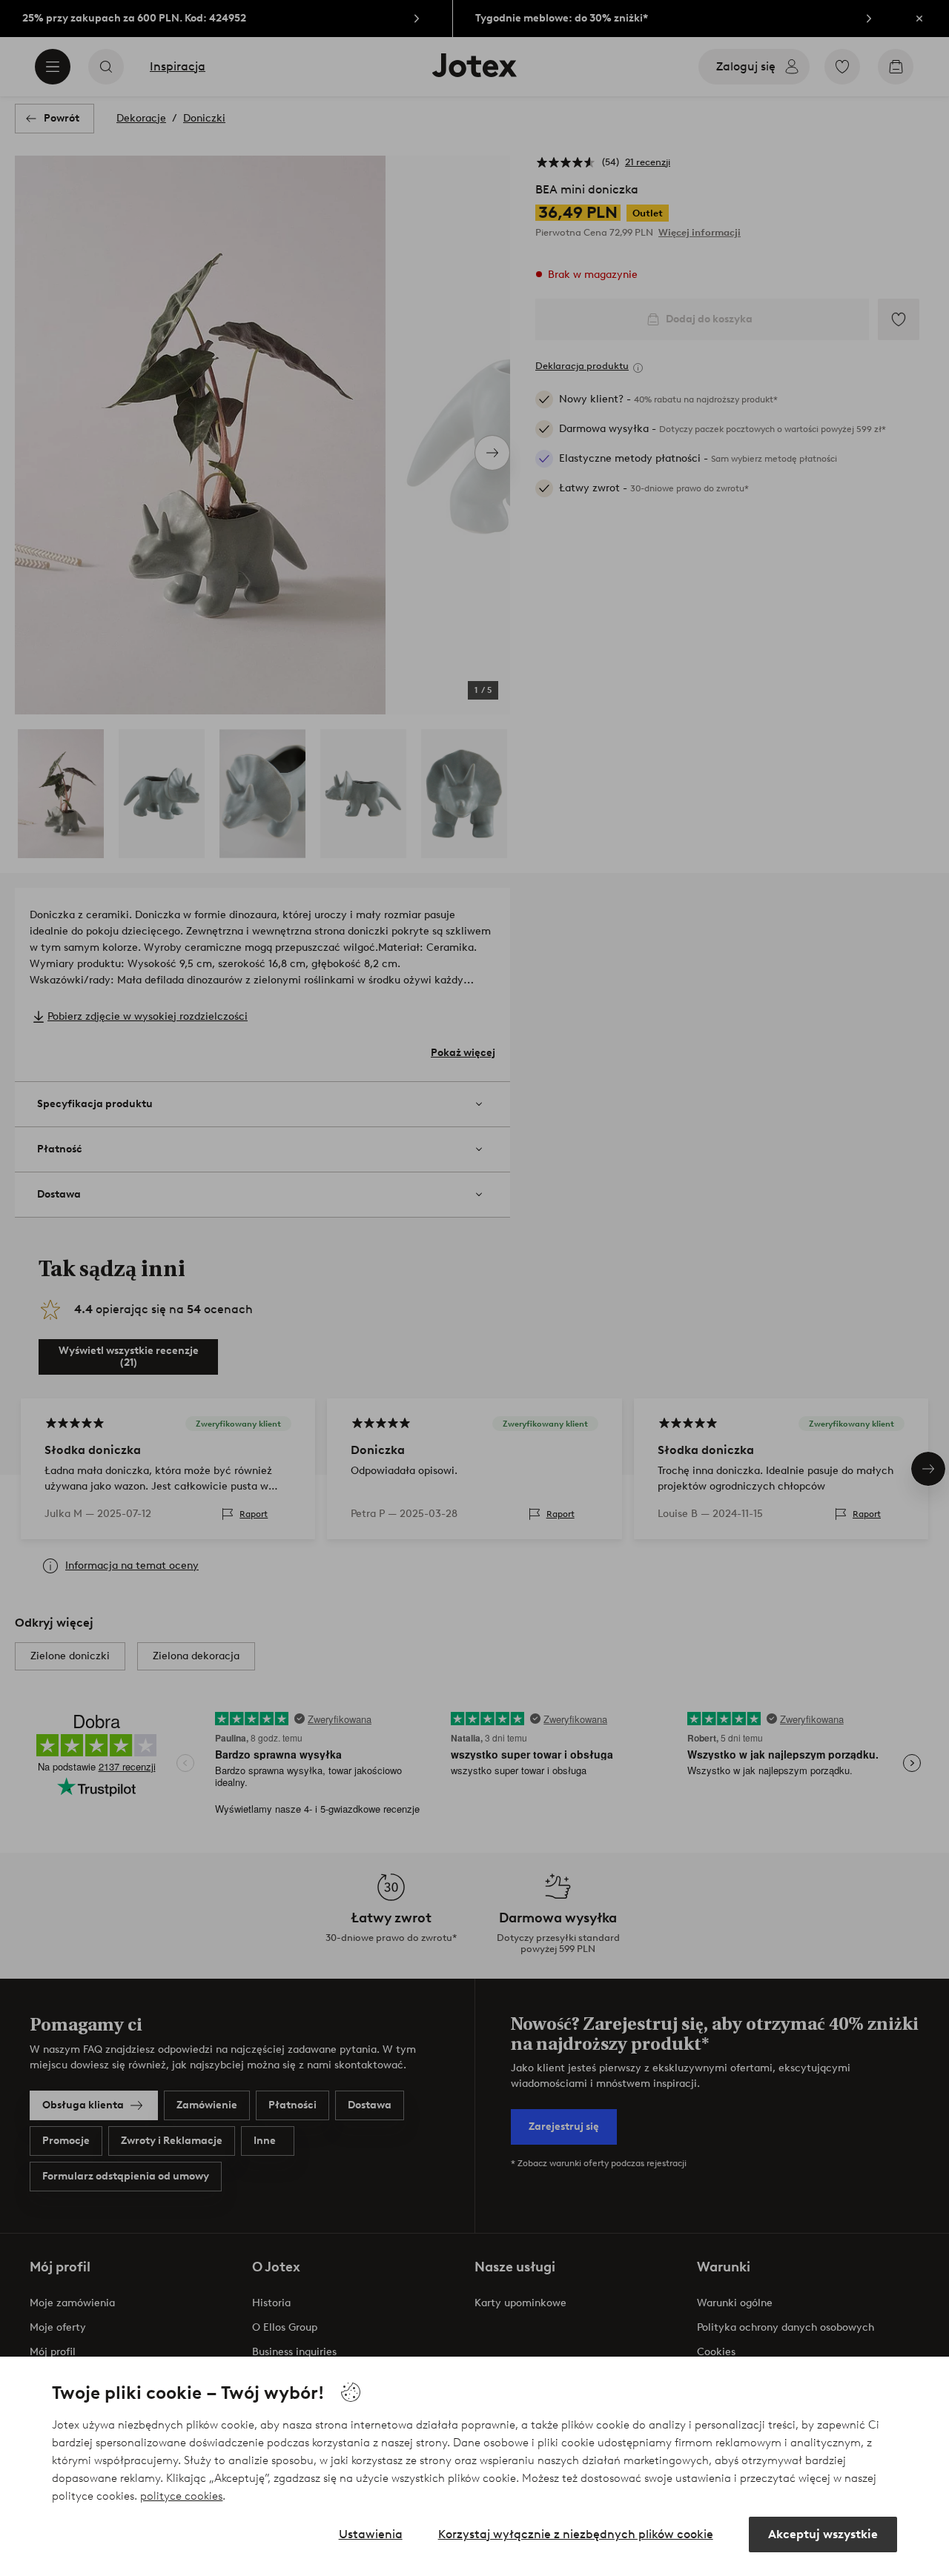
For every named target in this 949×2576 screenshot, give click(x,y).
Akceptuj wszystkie (823, 2534)
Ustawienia (371, 2534)
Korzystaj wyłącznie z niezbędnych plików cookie (576, 2534)
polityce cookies (181, 2496)
